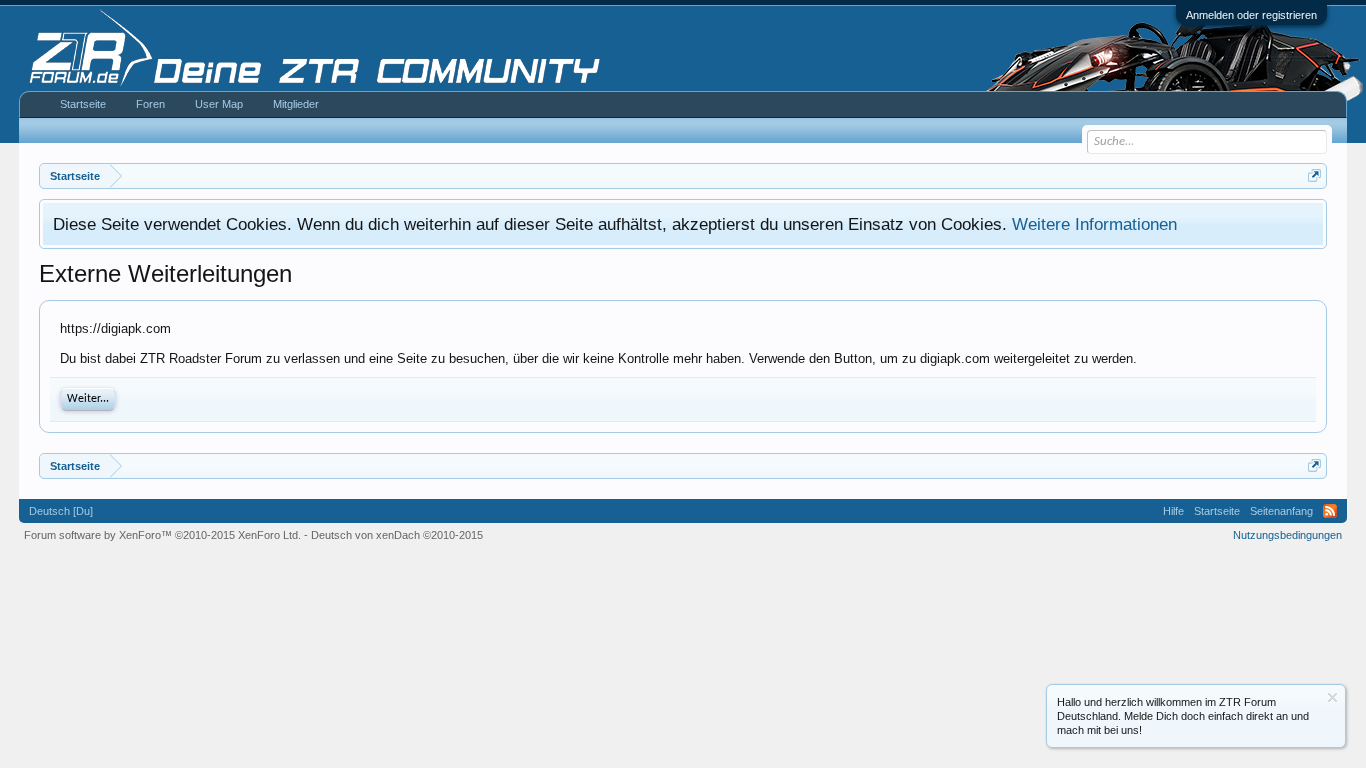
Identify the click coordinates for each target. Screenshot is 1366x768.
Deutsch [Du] (61, 511)
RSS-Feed (1330, 511)
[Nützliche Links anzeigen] (1314, 175)
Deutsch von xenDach (397, 535)
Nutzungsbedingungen (1287, 535)
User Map (219, 104)
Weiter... (88, 399)
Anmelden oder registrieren (1251, 15)
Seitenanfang (1281, 511)
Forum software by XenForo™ (162, 535)
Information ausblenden (1332, 697)
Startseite (83, 104)
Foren (150, 104)
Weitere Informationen (1094, 224)
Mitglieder (296, 104)
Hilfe (1173, 511)
